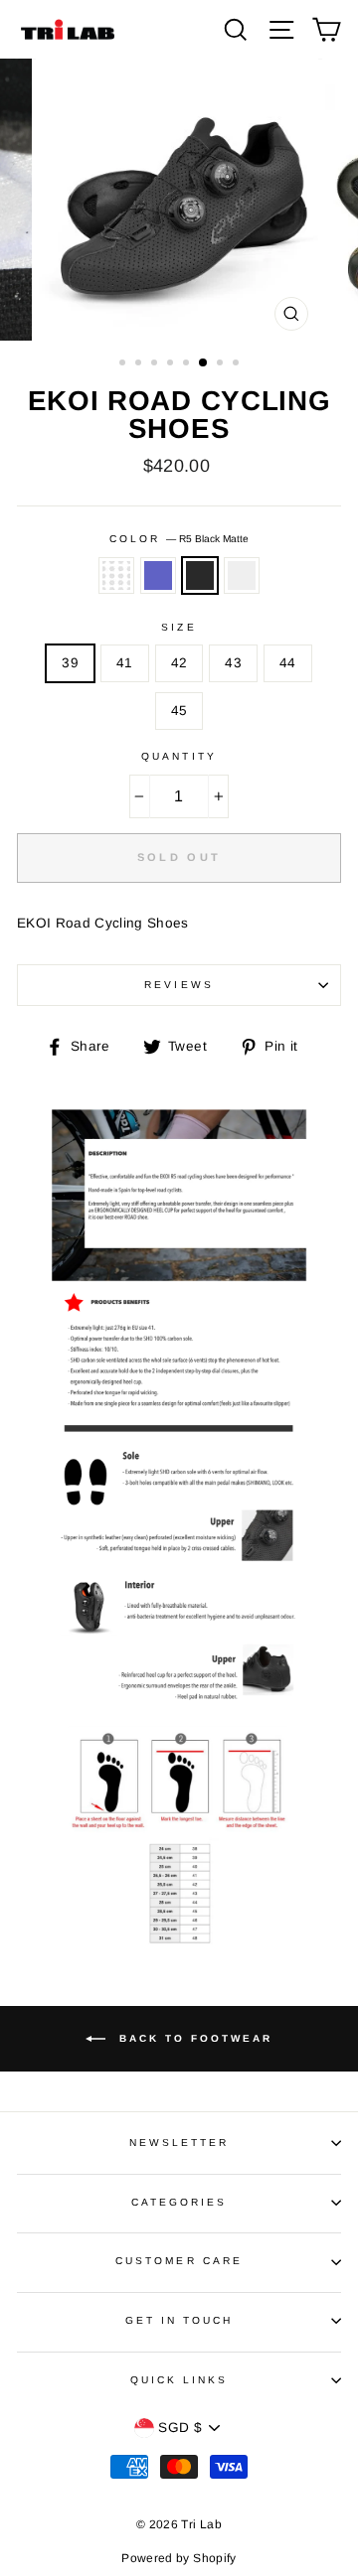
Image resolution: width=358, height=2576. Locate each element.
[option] (179, 200)
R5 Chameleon (158, 576)
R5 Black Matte (200, 576)
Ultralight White (116, 576)
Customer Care (179, 2261)
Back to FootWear (193, 2038)
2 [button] (140, 364)
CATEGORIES (179, 2202)
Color (179, 539)
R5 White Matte (242, 576)
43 (233, 663)
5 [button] (188, 364)
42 (179, 663)
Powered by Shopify (179, 2558)
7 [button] (222, 364)
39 (70, 663)
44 (288, 663)
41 (125, 663)
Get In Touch (179, 2320)
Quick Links (179, 2380)
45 (179, 711)
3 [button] (156, 364)
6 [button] (204, 363)
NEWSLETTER (179, 2143)
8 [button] (238, 364)
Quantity (179, 756)
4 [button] (172, 364)
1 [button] (124, 364)
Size (179, 627)
